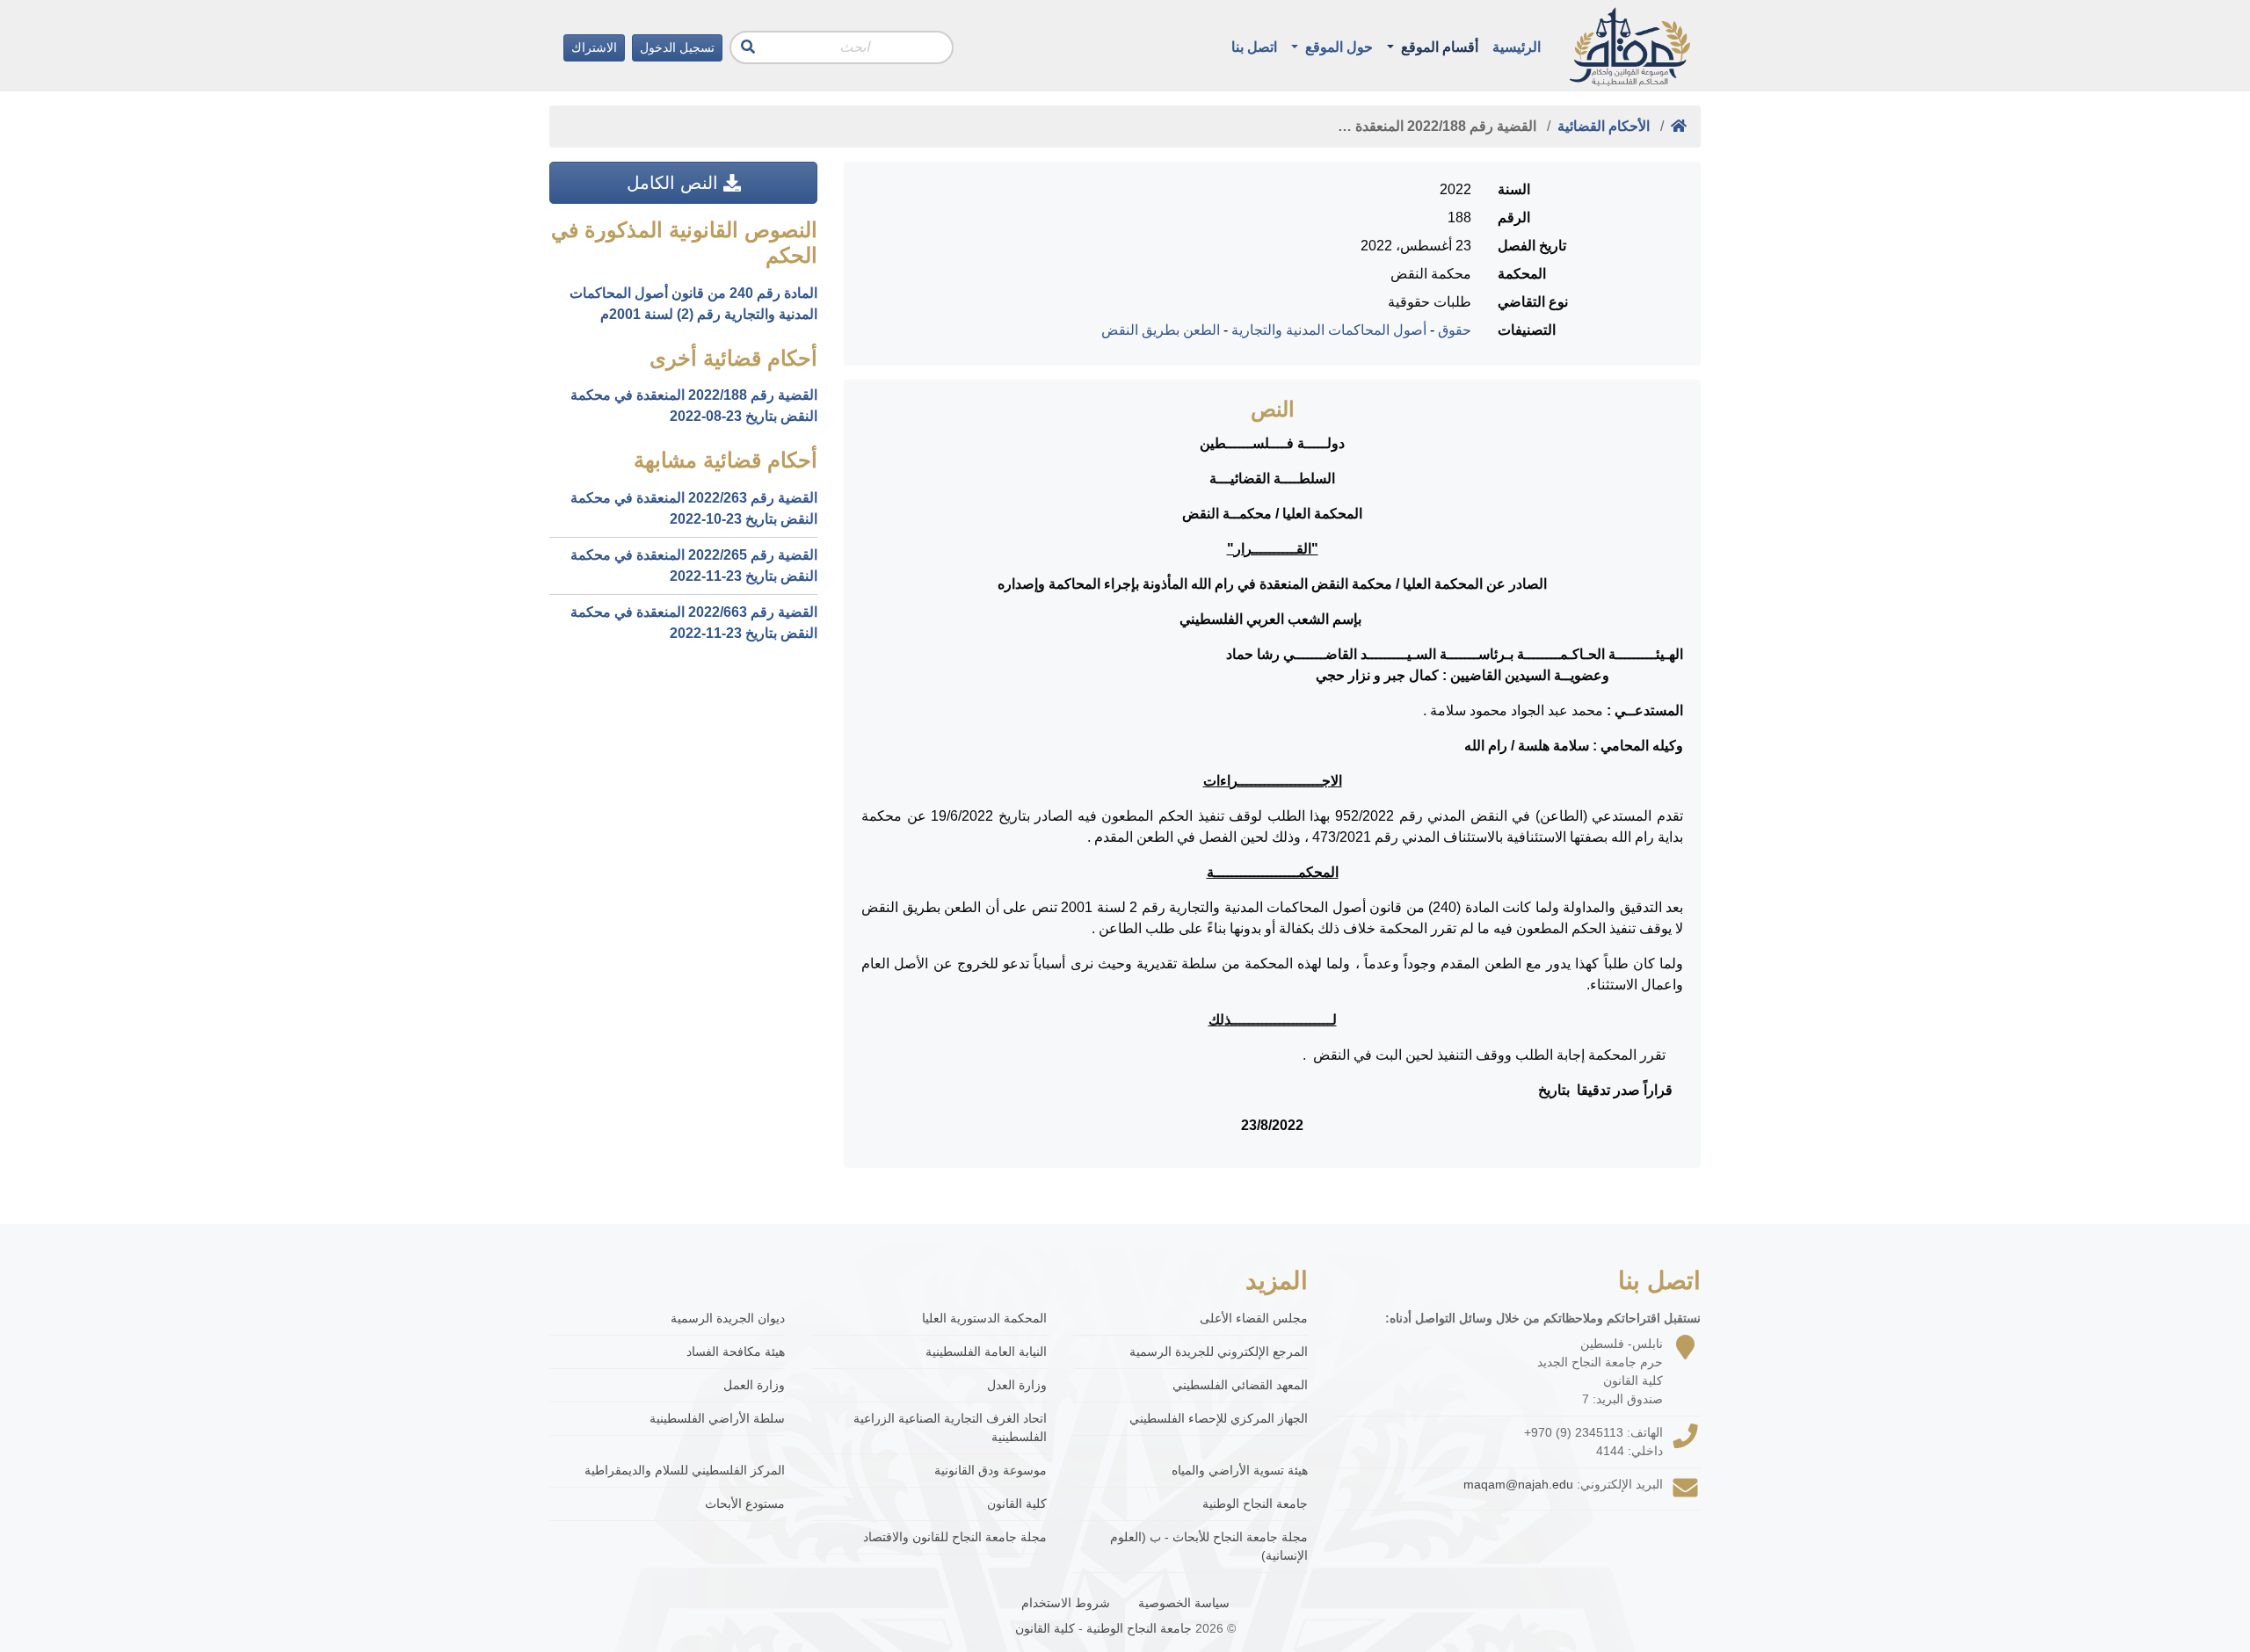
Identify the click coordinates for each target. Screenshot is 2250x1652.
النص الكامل (675, 183)
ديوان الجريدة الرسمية (728, 1318)
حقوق (1455, 330)
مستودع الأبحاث (745, 1503)
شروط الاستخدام (1066, 1603)
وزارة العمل (754, 1385)
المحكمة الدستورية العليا (984, 1318)
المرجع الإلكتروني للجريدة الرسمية (1219, 1351)
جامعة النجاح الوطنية (1255, 1503)
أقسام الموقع (1438, 47)
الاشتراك (594, 47)
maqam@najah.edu (1518, 1484)
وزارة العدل (1017, 1385)
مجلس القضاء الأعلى (1254, 1318)
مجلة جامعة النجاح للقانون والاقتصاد (955, 1537)
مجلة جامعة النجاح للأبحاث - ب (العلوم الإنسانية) (1209, 1546)
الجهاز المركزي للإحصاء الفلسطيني (1219, 1418)
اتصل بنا (1254, 47)
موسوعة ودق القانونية (991, 1470)
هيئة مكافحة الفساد (736, 1351)
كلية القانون (1017, 1503)
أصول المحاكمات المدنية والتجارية (1329, 330)
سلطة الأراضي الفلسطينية (717, 1418)
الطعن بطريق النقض (1161, 330)
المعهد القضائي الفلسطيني (1240, 1385)
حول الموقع (1337, 47)
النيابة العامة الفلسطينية (986, 1351)
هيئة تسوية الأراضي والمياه (1240, 1470)
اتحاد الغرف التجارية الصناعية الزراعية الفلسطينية (950, 1427)
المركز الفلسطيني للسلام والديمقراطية (685, 1470)
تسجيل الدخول (677, 47)
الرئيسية (1517, 47)
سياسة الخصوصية (1184, 1603)
